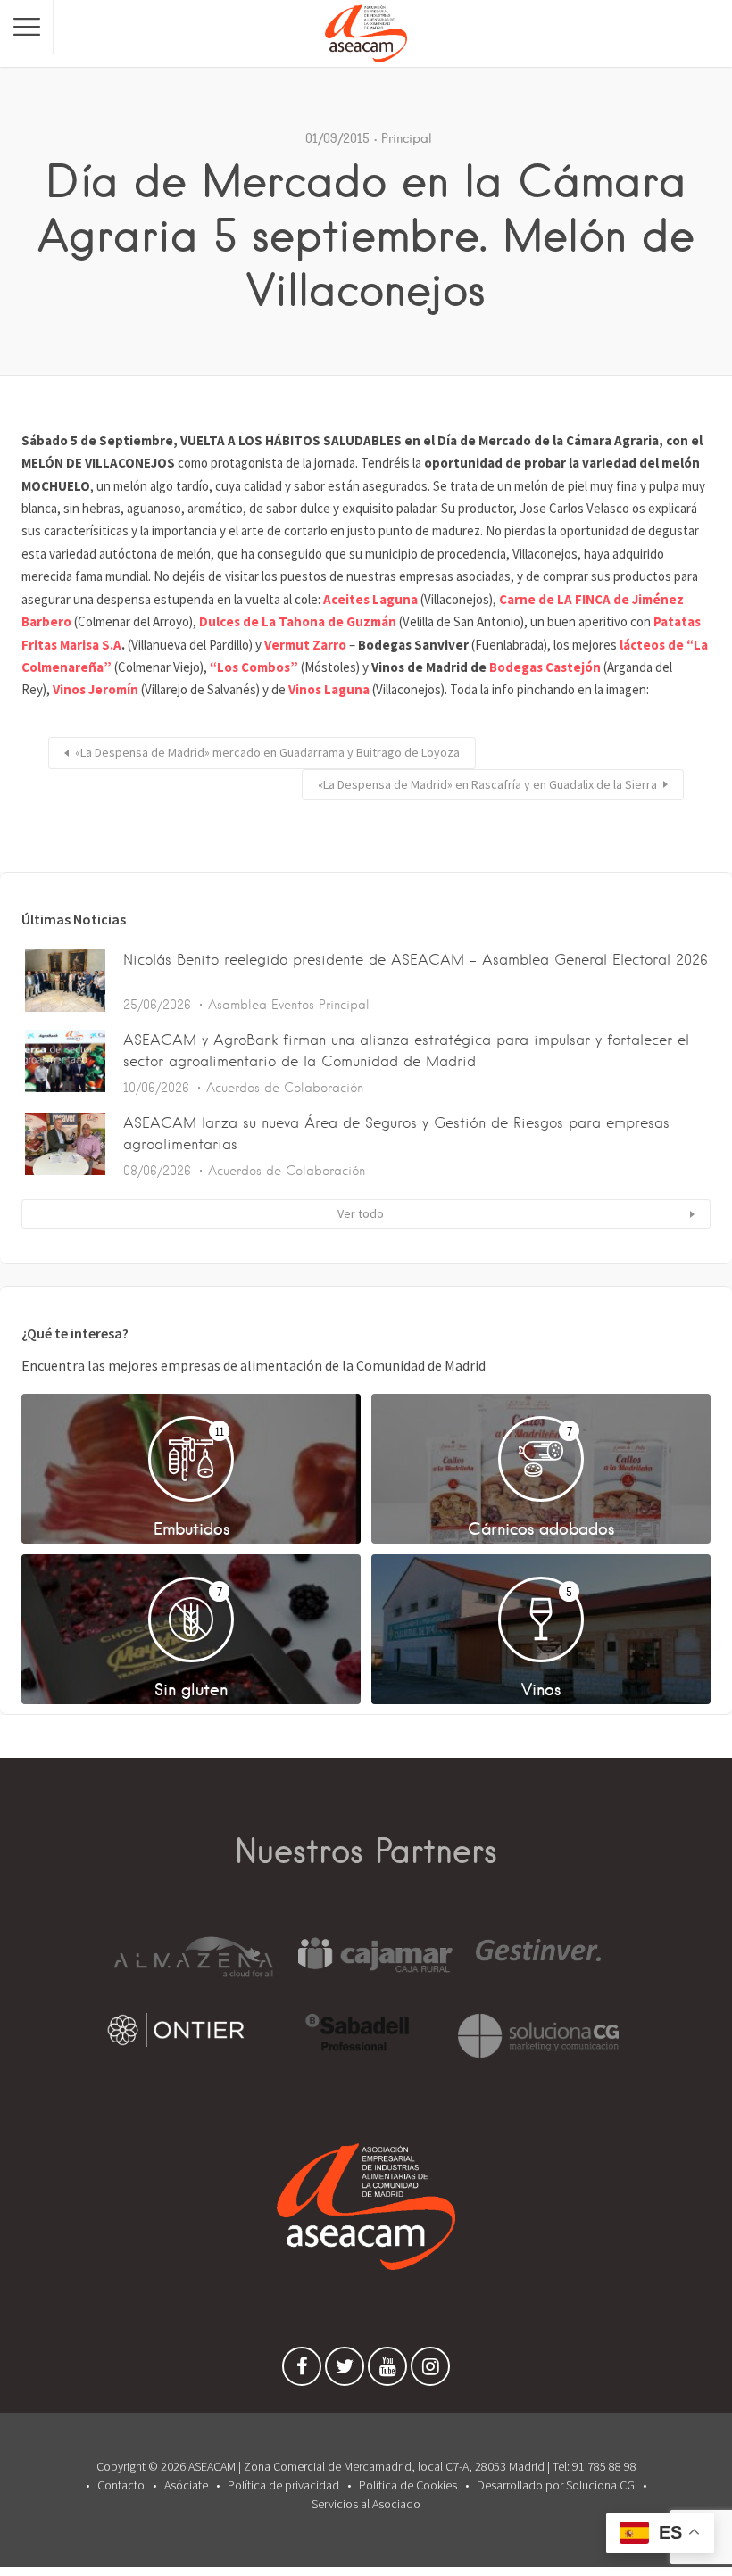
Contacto (121, 2485)
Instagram (430, 2371)
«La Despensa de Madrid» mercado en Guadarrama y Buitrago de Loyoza (267, 752)
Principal (407, 138)
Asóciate (186, 2485)
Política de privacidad (283, 2485)
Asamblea (237, 1005)
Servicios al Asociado (366, 2504)
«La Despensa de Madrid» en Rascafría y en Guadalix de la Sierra (487, 784)
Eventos (293, 1005)
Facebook (302, 2371)
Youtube (387, 2371)
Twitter (345, 2371)
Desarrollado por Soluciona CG (556, 2485)
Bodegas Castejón (545, 667)
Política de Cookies (408, 2485)
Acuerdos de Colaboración (285, 1088)
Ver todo (361, 1213)
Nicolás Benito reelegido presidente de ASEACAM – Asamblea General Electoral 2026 (416, 960)
